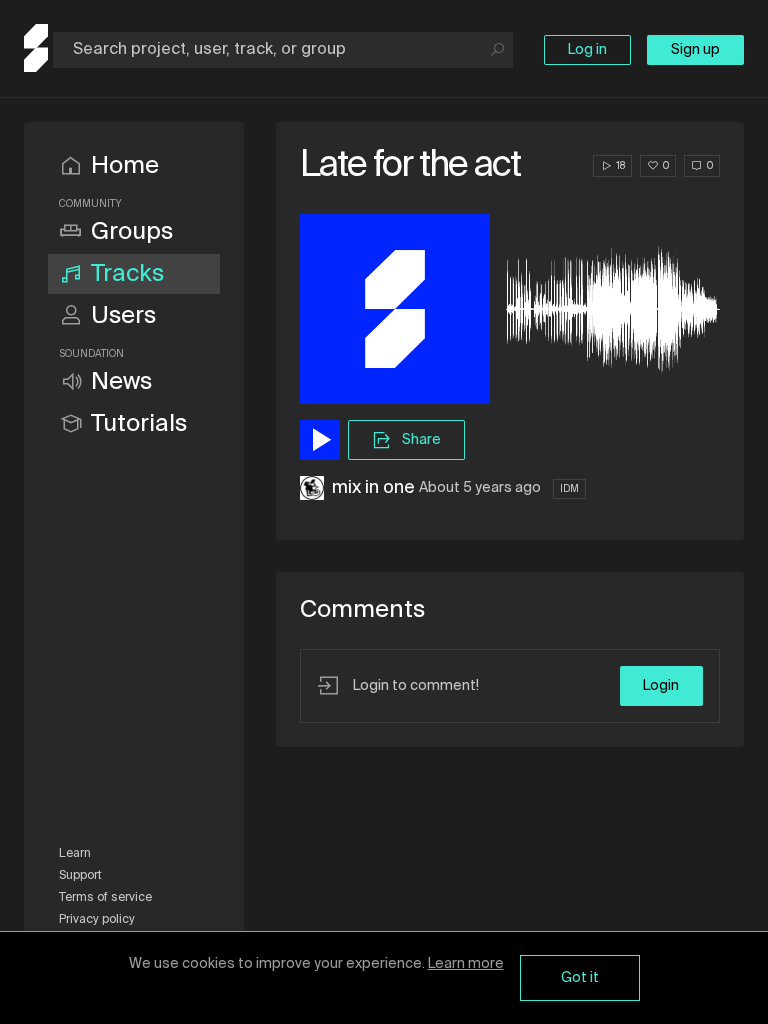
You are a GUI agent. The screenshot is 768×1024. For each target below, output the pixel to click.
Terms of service (105, 898)
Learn (75, 854)
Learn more (466, 964)
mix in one (373, 488)
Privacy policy (97, 920)
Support (80, 876)
